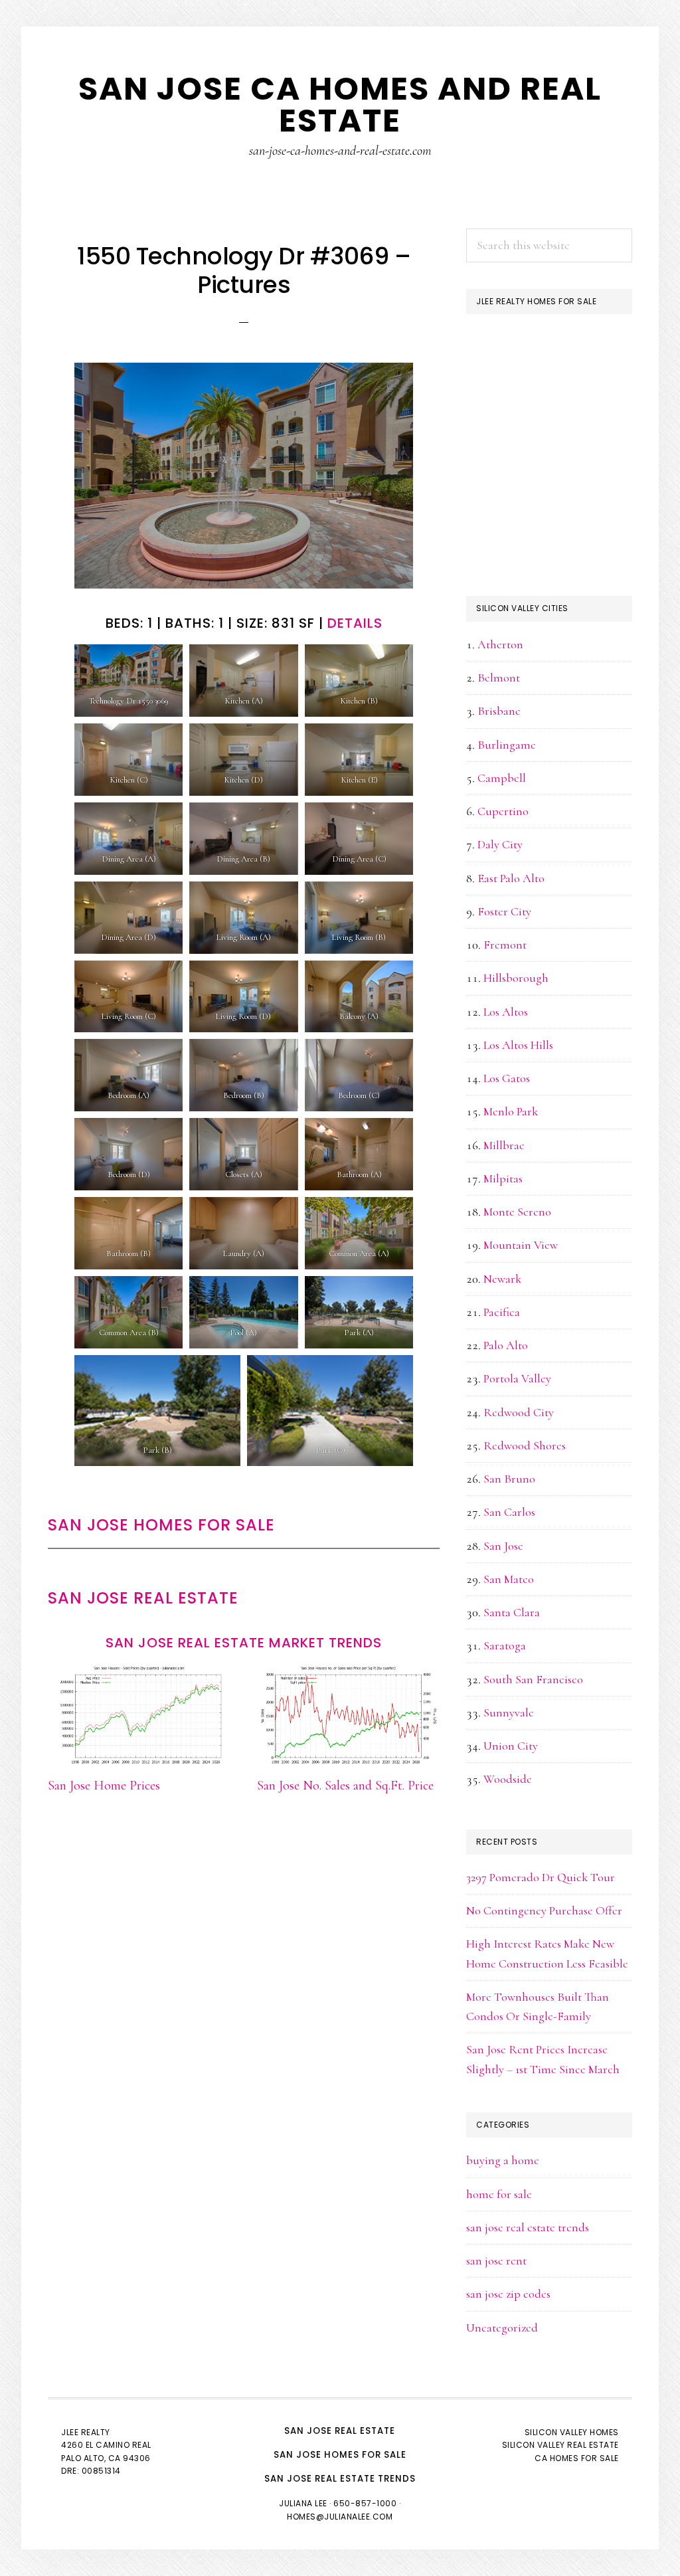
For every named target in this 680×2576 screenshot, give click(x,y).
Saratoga (505, 1645)
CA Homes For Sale (577, 2458)
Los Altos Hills (518, 1045)
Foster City (504, 911)
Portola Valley (517, 1378)
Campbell (502, 778)
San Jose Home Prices (104, 1786)
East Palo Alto (511, 878)
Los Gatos (507, 1078)
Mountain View (521, 1245)
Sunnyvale (509, 1712)
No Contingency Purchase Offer (544, 1910)
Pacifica (502, 1312)
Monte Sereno (517, 1212)
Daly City (500, 844)
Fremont (505, 945)
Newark (502, 1279)
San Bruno (509, 1479)
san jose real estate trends (528, 2227)
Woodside (508, 1779)
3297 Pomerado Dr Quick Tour (541, 1877)
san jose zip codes (508, 2294)
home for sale (499, 2194)
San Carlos (509, 1512)
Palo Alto (506, 1345)
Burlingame (507, 745)
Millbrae (504, 1145)
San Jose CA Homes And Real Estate (340, 105)
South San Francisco (533, 1679)
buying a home (503, 2160)
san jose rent (496, 2260)
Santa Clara (512, 1612)
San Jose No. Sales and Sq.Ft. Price (345, 1786)
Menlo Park (511, 1111)
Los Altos (506, 1012)
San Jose (503, 1546)
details (355, 623)
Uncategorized (502, 2328)
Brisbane (499, 711)
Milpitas (503, 1178)
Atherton (500, 644)
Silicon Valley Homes (572, 2432)
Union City (511, 1746)
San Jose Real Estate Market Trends (244, 1643)
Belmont (499, 678)
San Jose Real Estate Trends (340, 2479)
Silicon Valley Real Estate (560, 2445)
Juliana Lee (303, 2503)
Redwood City (519, 1412)
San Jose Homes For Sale (161, 1525)
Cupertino (503, 811)
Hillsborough (516, 978)
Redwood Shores (525, 1445)
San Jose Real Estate (143, 1598)
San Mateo (509, 1579)
